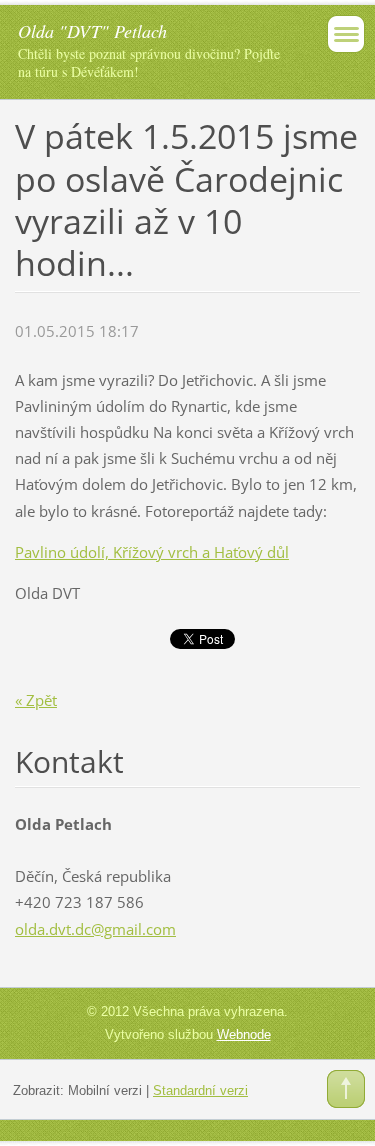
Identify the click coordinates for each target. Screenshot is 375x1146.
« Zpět (36, 700)
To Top (346, 1089)
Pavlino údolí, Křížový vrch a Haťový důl (152, 552)
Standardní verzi (200, 1090)
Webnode (244, 1034)
